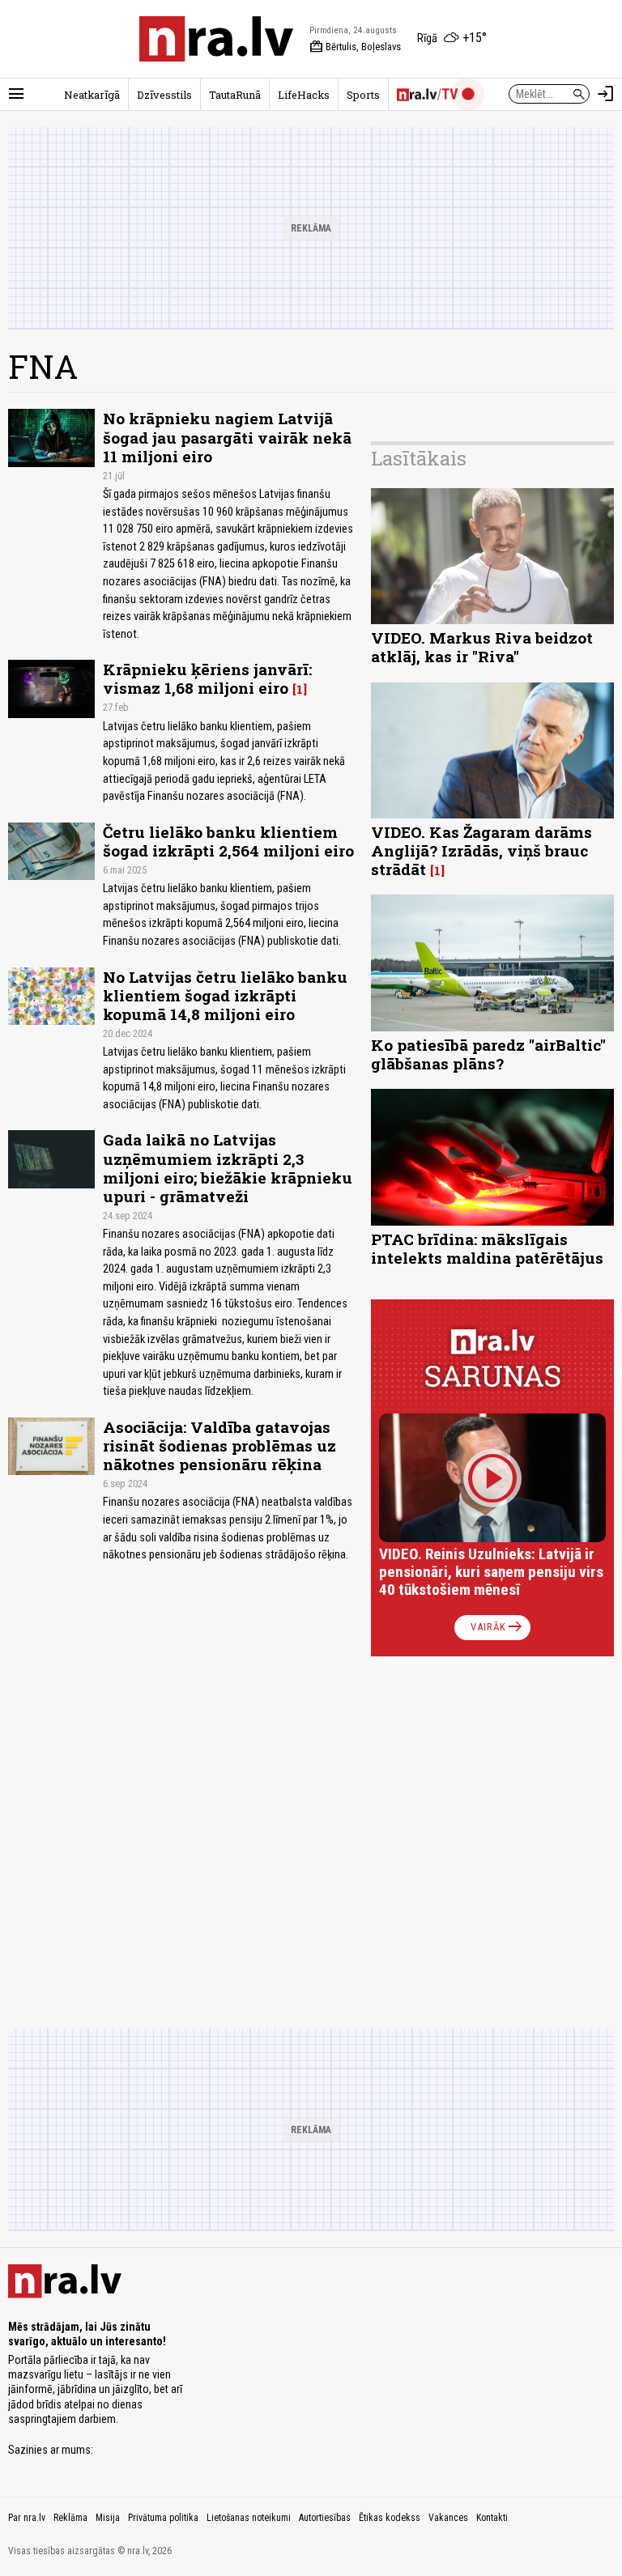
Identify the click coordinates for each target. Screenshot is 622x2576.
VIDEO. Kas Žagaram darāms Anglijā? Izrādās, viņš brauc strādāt (481, 850)
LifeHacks (304, 95)
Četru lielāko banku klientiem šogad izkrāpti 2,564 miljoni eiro (228, 841)
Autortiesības (325, 2518)
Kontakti (492, 2518)
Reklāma (70, 2518)
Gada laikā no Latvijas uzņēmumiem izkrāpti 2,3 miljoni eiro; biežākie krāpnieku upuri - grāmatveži (228, 1167)
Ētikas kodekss (390, 2518)
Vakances (448, 2518)
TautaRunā (235, 95)
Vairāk (498, 1627)
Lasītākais (419, 458)
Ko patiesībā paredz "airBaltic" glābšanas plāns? (488, 1054)
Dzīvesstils (164, 95)
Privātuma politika (163, 2518)
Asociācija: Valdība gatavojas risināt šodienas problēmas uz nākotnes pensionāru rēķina (219, 1445)
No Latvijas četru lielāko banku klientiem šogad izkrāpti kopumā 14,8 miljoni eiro (225, 995)
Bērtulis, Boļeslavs (355, 47)
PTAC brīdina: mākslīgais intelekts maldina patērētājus (487, 1248)
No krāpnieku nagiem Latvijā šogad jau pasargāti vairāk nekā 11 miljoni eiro (227, 437)
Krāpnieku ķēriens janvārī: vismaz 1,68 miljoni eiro (207, 678)
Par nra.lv (27, 2518)
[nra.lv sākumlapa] (216, 39)
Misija (108, 2518)
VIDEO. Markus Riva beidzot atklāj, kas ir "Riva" (482, 647)
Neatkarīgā (92, 95)
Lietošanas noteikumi (249, 2518)
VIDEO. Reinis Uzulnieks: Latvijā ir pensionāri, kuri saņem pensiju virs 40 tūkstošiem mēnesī (491, 1572)
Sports (363, 95)
